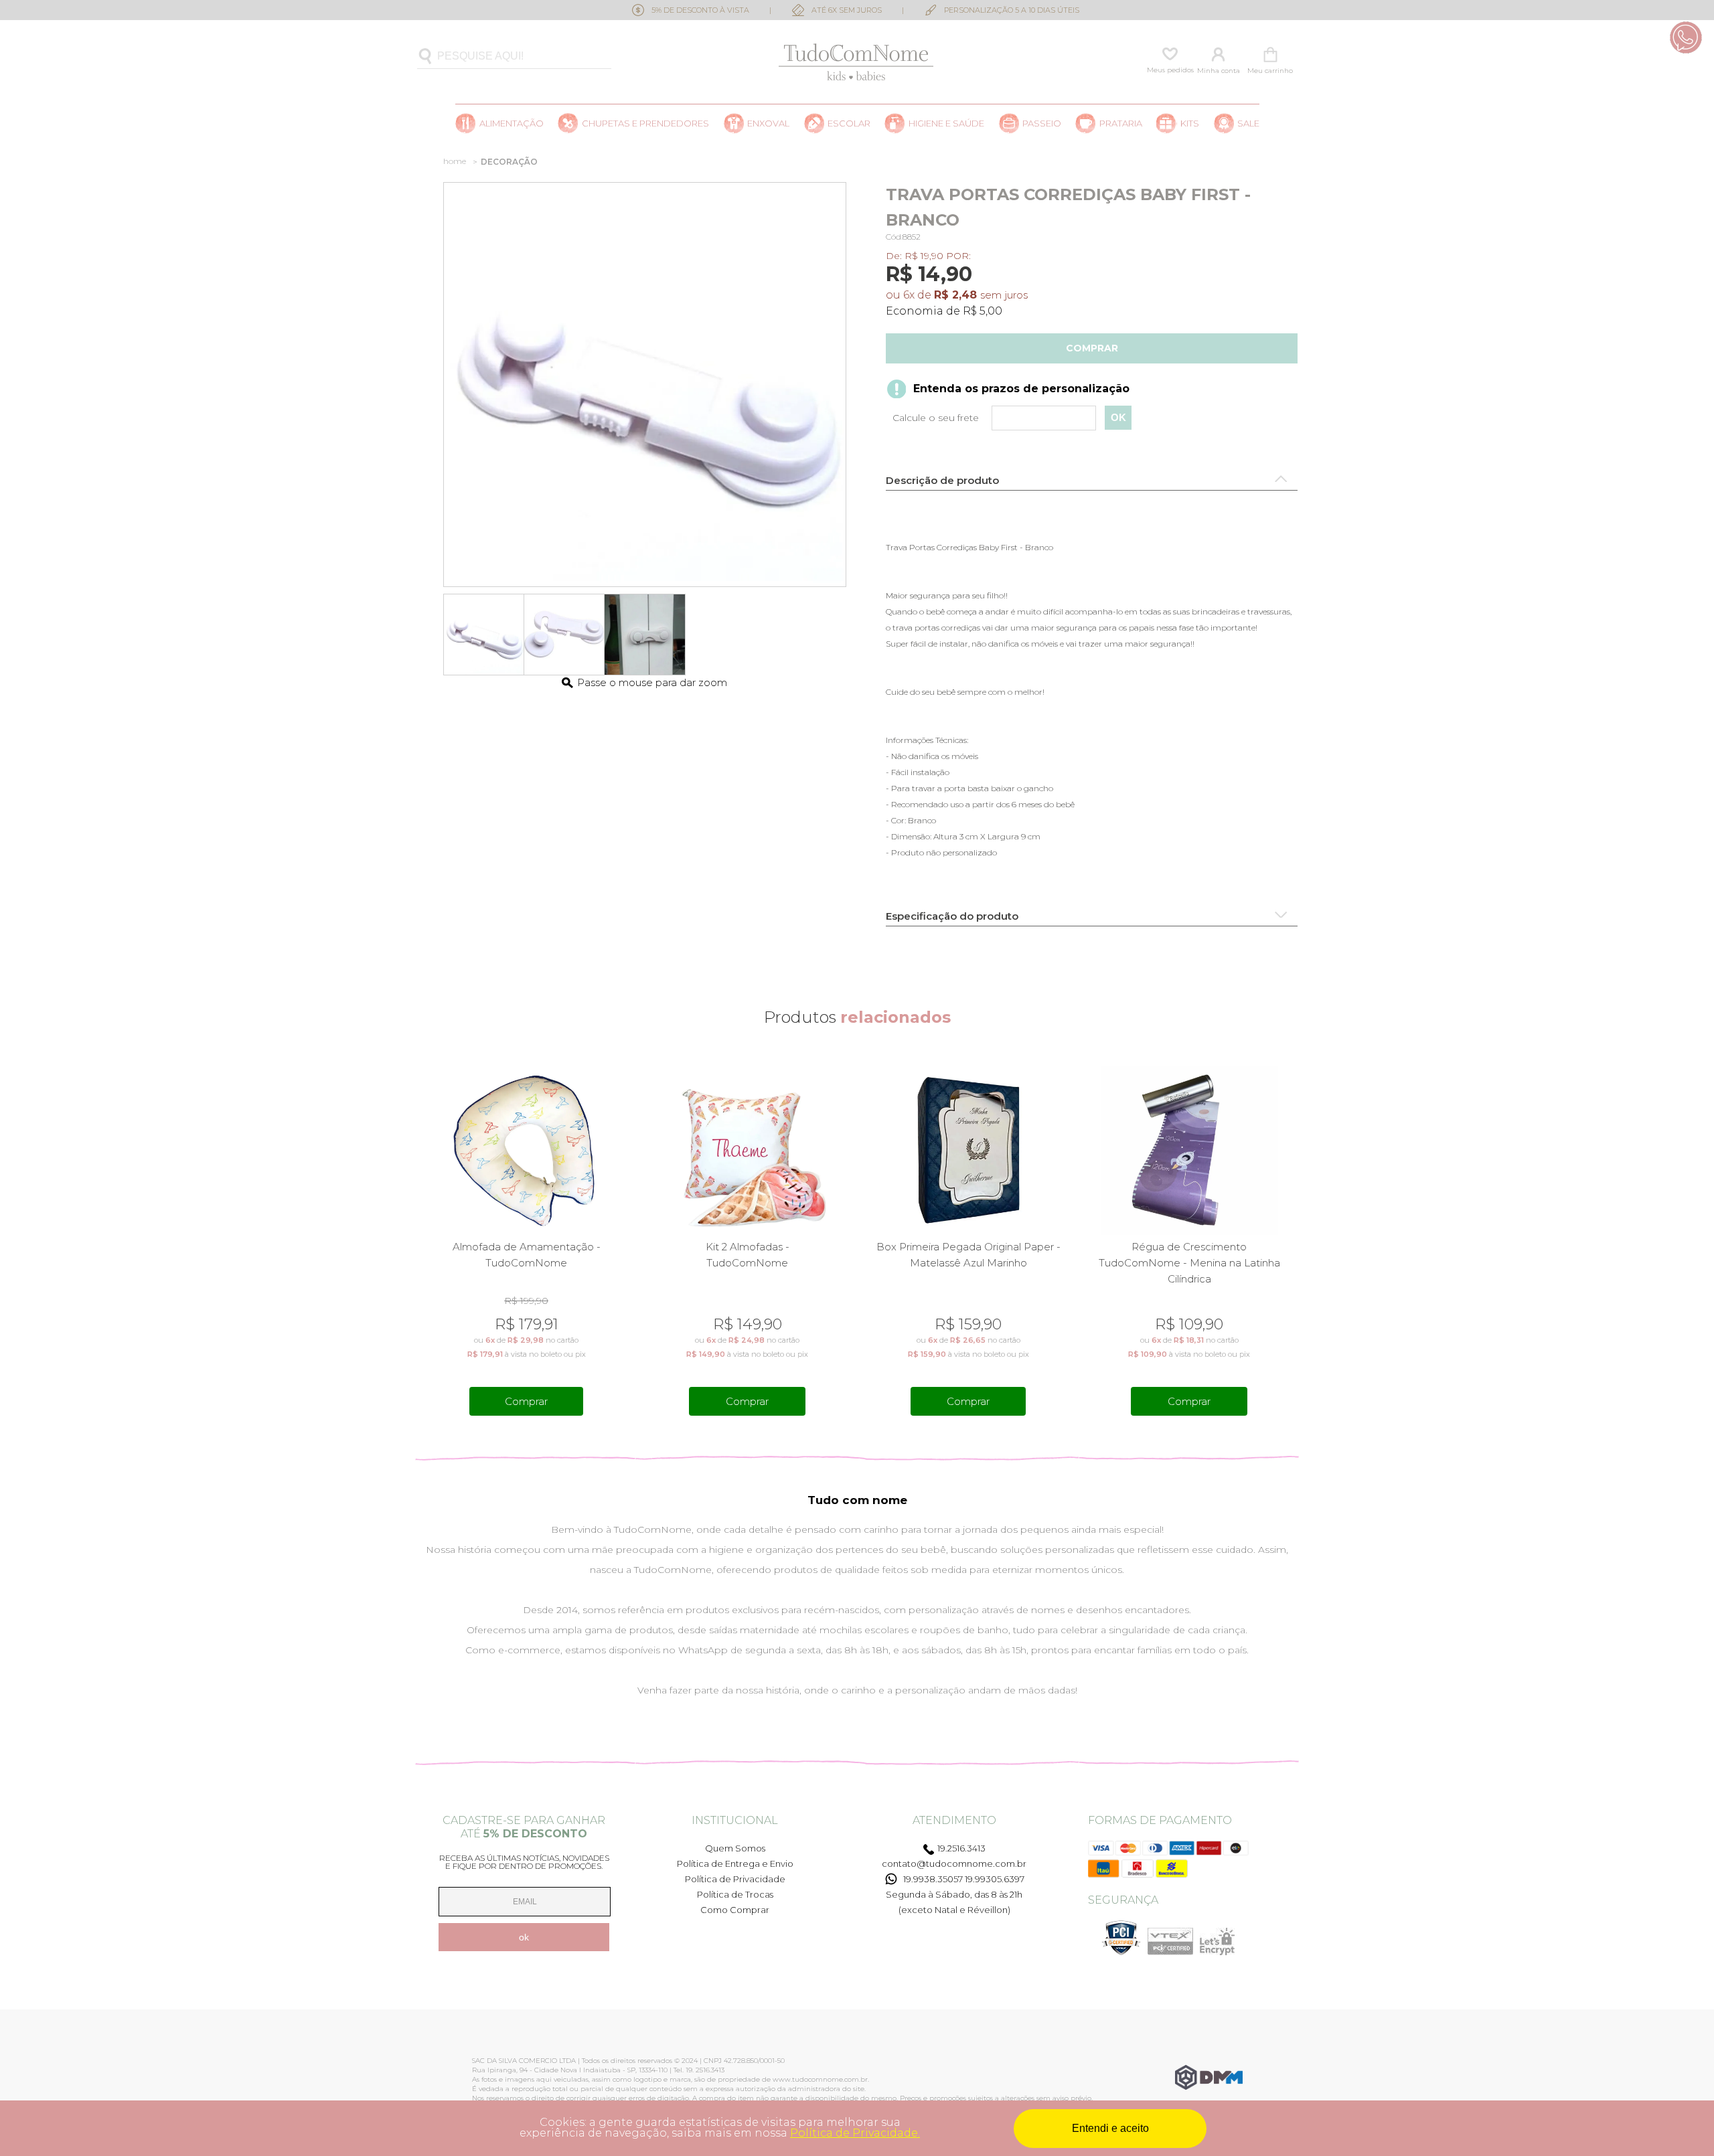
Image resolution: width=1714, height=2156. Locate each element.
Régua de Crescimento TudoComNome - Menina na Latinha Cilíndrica (968, 1263)
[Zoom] (484, 635)
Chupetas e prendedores (645, 123)
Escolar (849, 123)
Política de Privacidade (735, 1879)
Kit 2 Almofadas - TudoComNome (527, 1255)
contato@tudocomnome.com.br (954, 1863)
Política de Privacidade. (855, 2133)
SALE (1248, 123)
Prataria (1121, 123)
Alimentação (512, 123)
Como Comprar (735, 1910)
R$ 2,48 (955, 295)
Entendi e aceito (1110, 2128)
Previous (424, 1240)
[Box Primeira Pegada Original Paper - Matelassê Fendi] (1189, 1150)
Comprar (1092, 348)
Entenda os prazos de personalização (1021, 389)
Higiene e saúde (946, 123)
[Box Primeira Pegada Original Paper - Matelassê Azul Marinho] (748, 1150)
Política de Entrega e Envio (735, 1863)
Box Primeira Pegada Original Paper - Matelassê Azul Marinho (748, 1255)
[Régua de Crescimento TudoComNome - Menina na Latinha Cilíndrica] (968, 1150)
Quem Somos (735, 1848)
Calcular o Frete (999, 418)
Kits (1190, 123)
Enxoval (768, 123)
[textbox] (514, 57)
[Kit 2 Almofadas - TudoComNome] (527, 1150)
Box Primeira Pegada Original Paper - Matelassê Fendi (1189, 1255)
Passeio (1042, 123)
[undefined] (645, 385)
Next (1290, 1240)
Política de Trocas (735, 1894)
